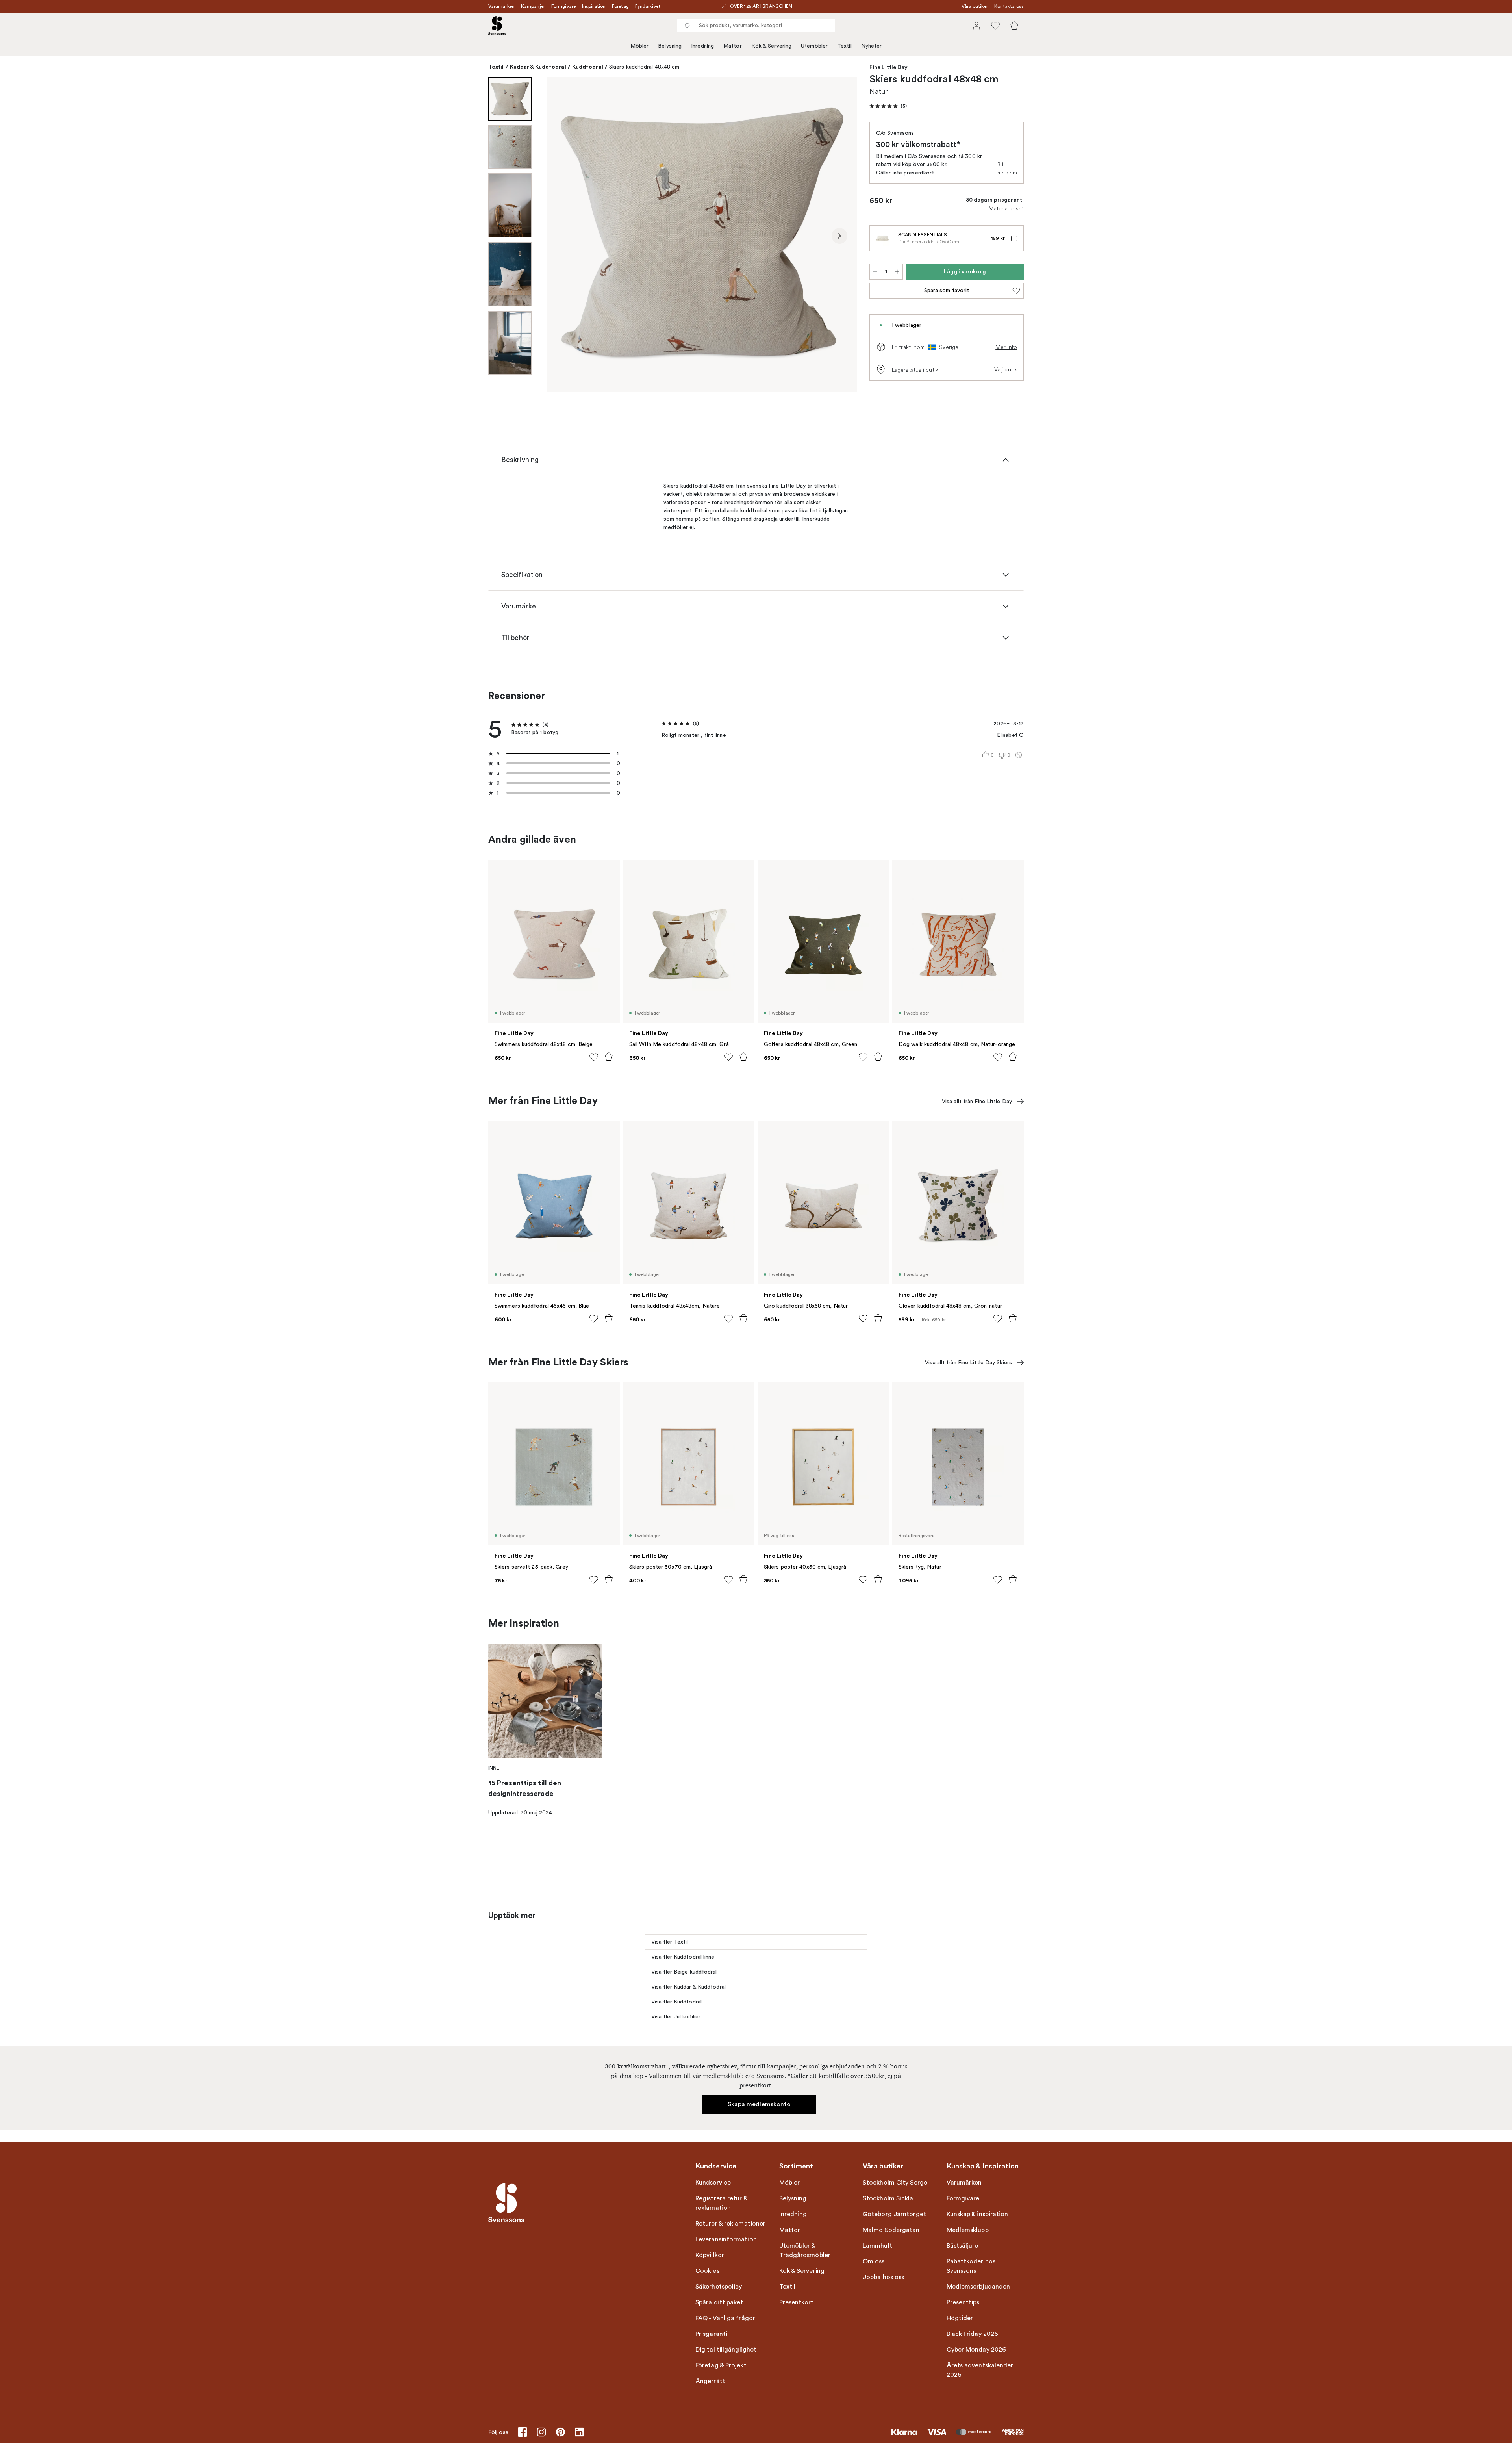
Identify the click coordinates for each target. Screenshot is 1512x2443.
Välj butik (1006, 369)
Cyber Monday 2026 (976, 2350)
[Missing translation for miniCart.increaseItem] (897, 272)
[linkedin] (579, 2432)
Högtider (960, 2318)
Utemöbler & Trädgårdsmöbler (805, 2250)
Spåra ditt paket (719, 2302)
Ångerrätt (710, 2381)
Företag (620, 6)
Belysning (670, 46)
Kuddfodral (588, 67)
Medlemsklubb (968, 2230)
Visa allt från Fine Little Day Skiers (968, 1362)
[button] (888, 106)
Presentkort (797, 2302)
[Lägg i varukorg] (609, 1057)
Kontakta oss (1009, 6)
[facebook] (523, 2432)
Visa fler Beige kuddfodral (684, 1972)
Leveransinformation (726, 2239)
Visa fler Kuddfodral (676, 2002)
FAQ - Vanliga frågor (725, 2318)
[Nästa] (839, 236)
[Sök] (687, 26)
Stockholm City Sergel (896, 2183)
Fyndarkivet (648, 6)
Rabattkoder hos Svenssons (971, 2266)
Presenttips (963, 2302)
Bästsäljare (963, 2246)
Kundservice (713, 2183)
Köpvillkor (710, 2255)
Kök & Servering (772, 46)
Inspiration (594, 6)
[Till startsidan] (497, 26)
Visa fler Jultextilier (676, 2017)
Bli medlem (1007, 168)
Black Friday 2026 (973, 2334)
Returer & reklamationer (730, 2224)
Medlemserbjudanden (978, 2287)
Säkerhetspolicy (719, 2287)
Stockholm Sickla (888, 2198)
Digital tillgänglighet (726, 2350)
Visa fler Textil (670, 1942)
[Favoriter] (995, 26)
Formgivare (563, 6)
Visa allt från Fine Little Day (977, 1101)
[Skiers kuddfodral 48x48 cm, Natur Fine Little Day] (702, 235)
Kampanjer (533, 6)
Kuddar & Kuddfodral (538, 67)
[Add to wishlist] (594, 1057)
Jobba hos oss (883, 2277)
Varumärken (501, 6)
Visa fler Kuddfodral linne (683, 1957)
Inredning (702, 46)
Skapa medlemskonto (759, 2104)
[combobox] (756, 26)
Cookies (707, 2271)
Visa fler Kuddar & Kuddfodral (688, 1987)
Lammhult (877, 2246)
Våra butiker (975, 6)
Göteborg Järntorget (894, 2214)
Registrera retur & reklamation (721, 2203)
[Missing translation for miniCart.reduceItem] (875, 272)
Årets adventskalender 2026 (980, 2370)
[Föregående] (565, 236)
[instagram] (541, 2432)
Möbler (640, 46)
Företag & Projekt (721, 2365)
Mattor (733, 46)
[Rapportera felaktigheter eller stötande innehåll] (1019, 755)
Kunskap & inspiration (977, 2214)
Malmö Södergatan (891, 2230)
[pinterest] (560, 2432)
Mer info (1006, 347)
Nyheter (872, 46)
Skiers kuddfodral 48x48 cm (644, 67)
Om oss (874, 2261)
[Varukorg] (1014, 26)
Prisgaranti (711, 2334)
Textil (844, 46)
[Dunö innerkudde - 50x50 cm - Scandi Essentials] (882, 238)
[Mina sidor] (976, 26)
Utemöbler (814, 46)
